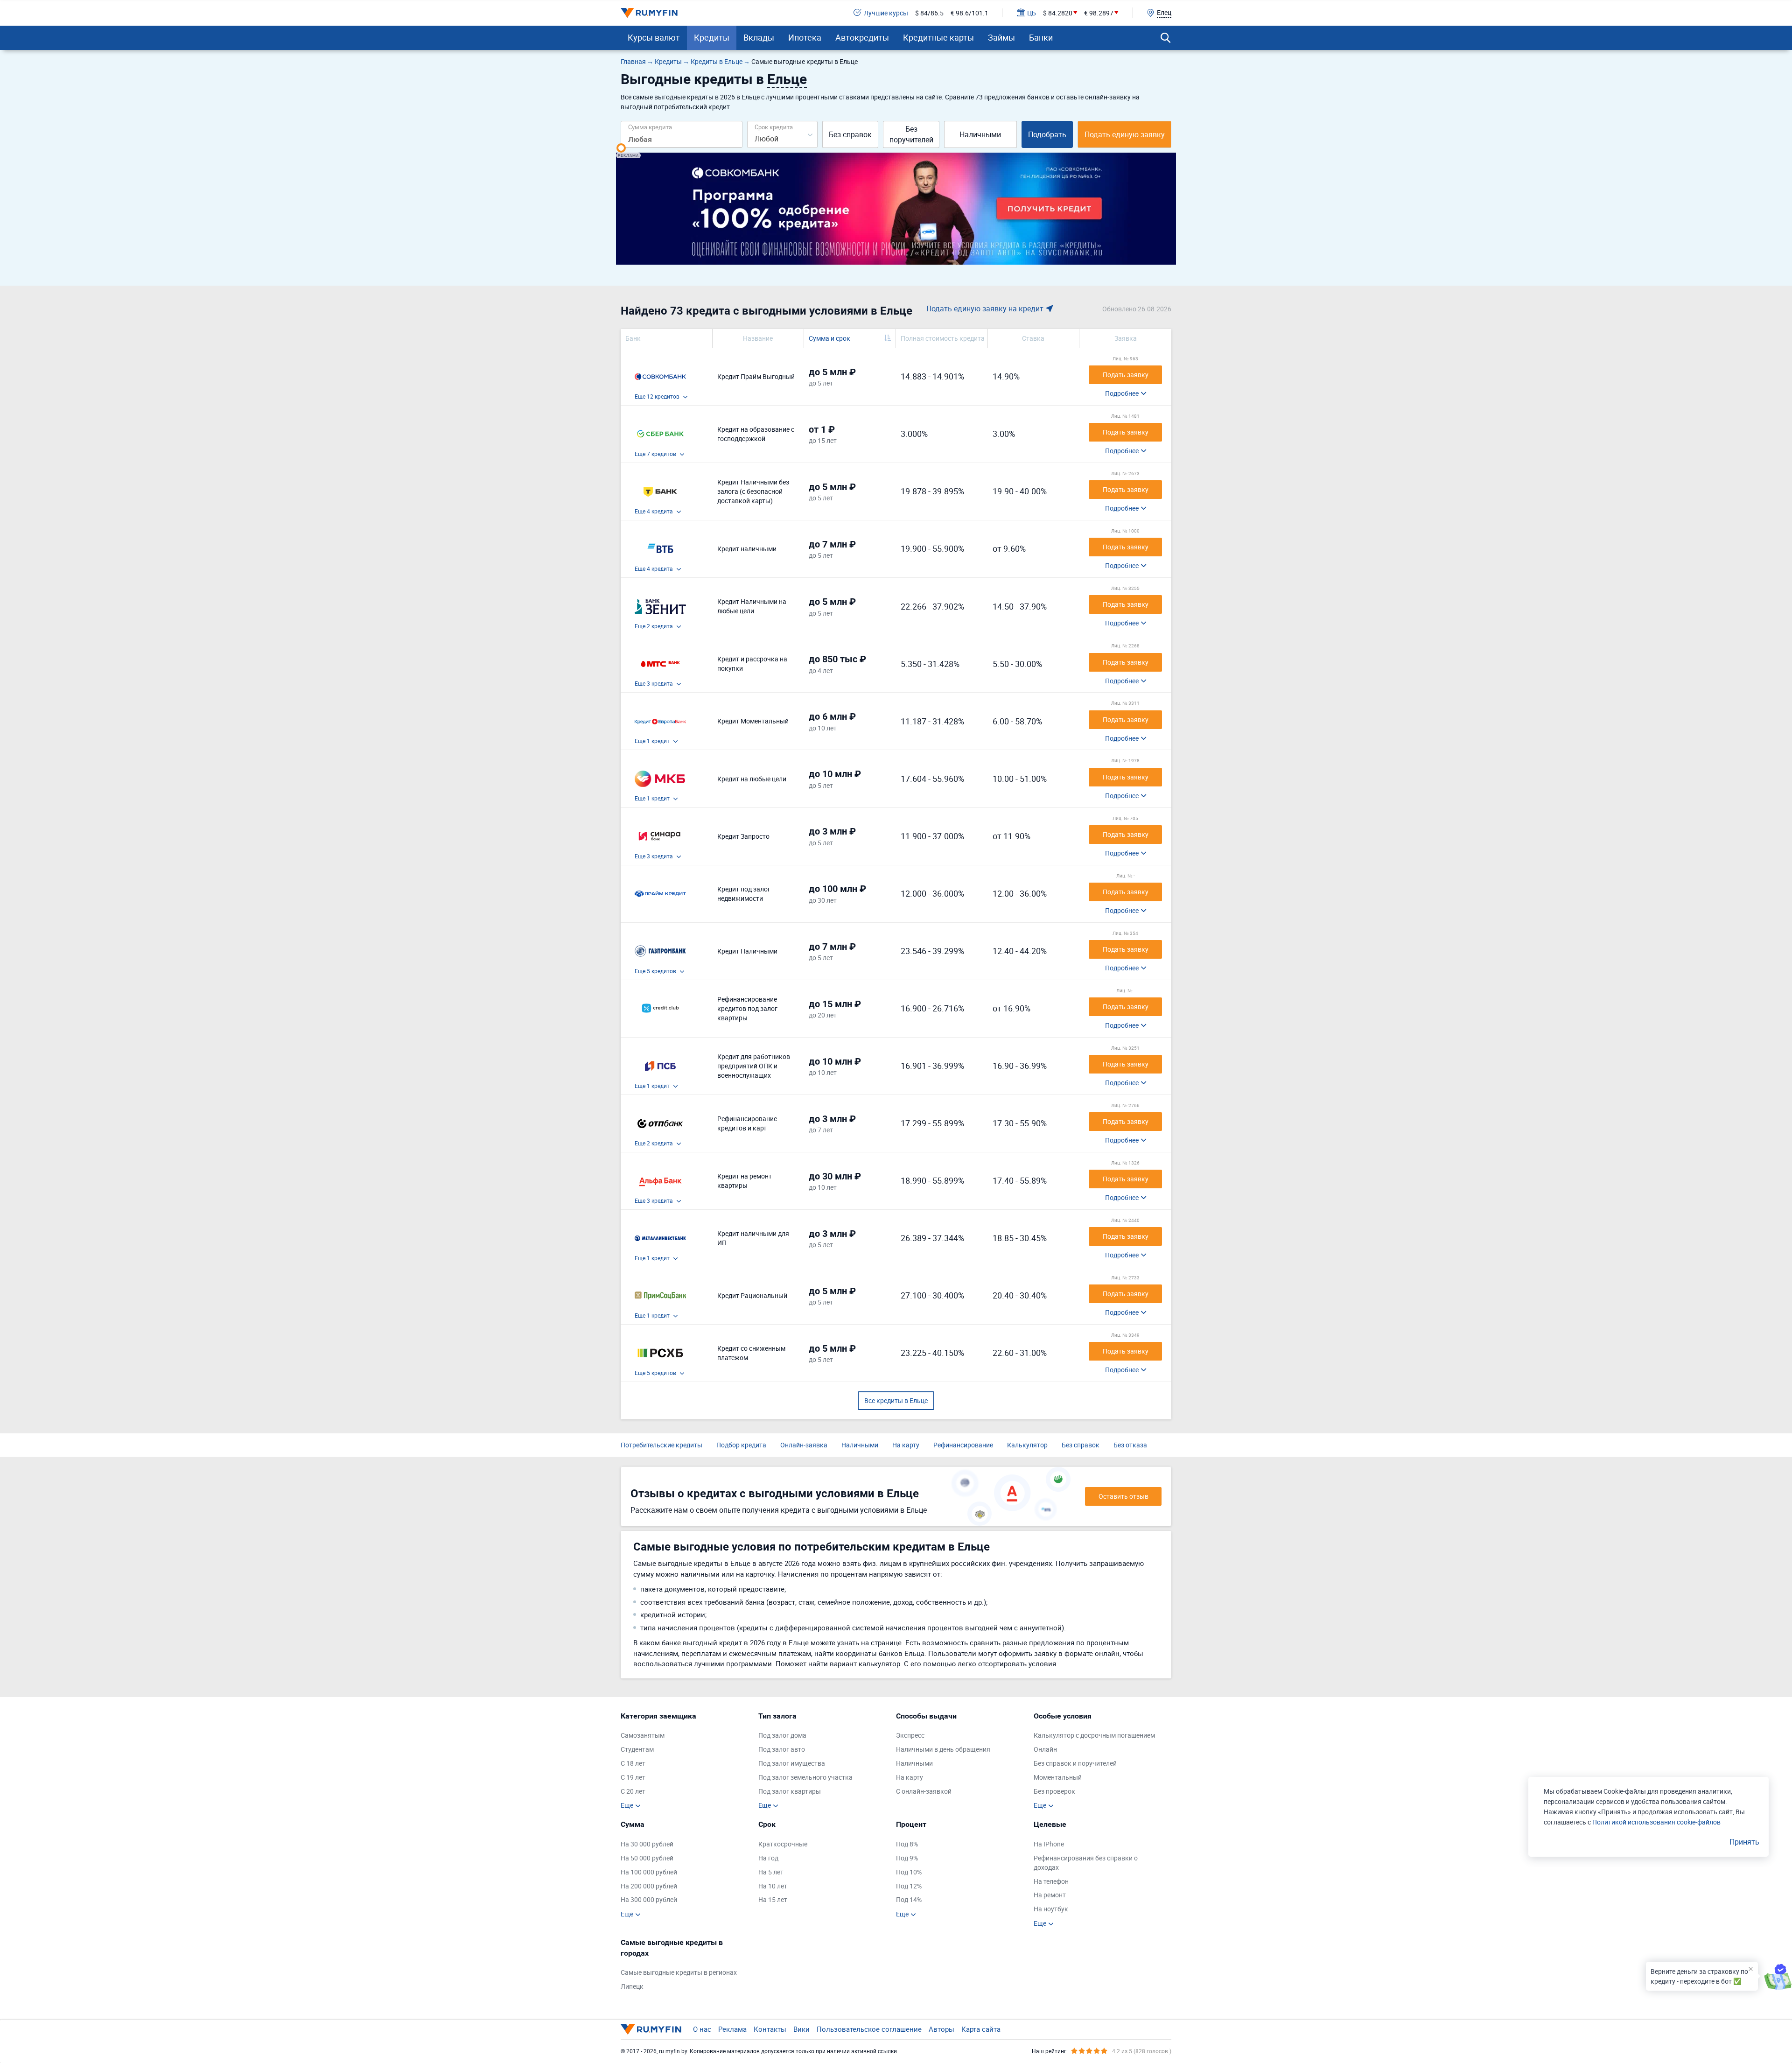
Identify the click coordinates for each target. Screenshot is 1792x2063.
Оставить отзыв (1123, 1496)
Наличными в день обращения (943, 1749)
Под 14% (909, 1899)
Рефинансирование (963, 1445)
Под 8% (907, 1844)
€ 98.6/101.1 (969, 13)
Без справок (850, 134)
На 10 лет (773, 1886)
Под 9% (907, 1858)
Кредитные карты (938, 37)
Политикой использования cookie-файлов (1656, 1822)
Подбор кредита (741, 1445)
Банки (1041, 37)
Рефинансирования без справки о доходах (1086, 1863)
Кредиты (712, 37)
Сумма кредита (650, 127)
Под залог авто (782, 1749)
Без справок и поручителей (1075, 1763)
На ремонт (1050, 1895)
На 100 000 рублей (649, 1872)
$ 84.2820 (1058, 13)
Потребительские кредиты (661, 1445)
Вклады (759, 37)
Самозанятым (643, 1735)
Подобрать (1047, 134)
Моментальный (1058, 1777)
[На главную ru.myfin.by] (651, 2029)
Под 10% (909, 1872)
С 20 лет (633, 1791)
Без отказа (1130, 1445)
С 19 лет (633, 1777)
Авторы (941, 2029)
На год (768, 1858)
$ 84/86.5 (929, 13)
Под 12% (909, 1886)
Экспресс (910, 1735)
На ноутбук (1051, 1909)
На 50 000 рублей (647, 1858)
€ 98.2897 (1099, 13)
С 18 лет (633, 1763)
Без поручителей (911, 134)
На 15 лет (773, 1899)
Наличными (980, 134)
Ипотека (805, 37)
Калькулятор (1027, 1445)
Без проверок (1054, 1791)
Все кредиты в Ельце (896, 1400)
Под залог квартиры (790, 1791)
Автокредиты (862, 37)
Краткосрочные (783, 1844)
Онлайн (1045, 1749)
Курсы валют (654, 37)
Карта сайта (981, 2029)
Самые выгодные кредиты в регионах (679, 1972)
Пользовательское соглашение (869, 2029)
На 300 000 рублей (649, 1899)
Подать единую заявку (1125, 134)
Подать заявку (1126, 375)
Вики (801, 2029)
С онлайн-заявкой (924, 1791)
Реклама (732, 2029)
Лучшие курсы (886, 13)
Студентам (637, 1749)
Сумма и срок (829, 338)
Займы (1001, 37)
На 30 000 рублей (647, 1844)
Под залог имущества (792, 1763)
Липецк (632, 1986)
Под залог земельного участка (805, 1777)
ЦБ (1032, 13)
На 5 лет (771, 1872)
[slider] (621, 148)
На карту (906, 1445)
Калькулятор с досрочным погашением (1094, 1735)
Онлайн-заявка (804, 1445)
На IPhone (1049, 1844)
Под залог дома (782, 1735)
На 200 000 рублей (649, 1886)
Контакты (770, 2029)
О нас (702, 2029)
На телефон (1051, 1881)
